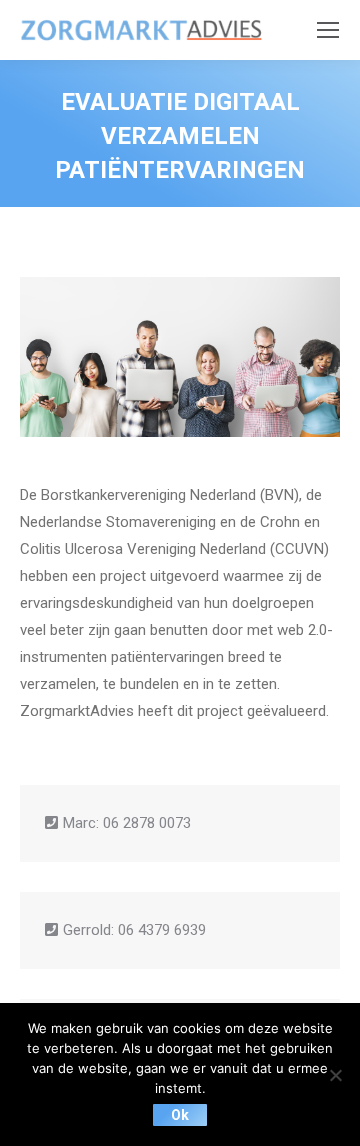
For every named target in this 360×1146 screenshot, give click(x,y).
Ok (180, 1115)
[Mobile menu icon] (328, 30)
